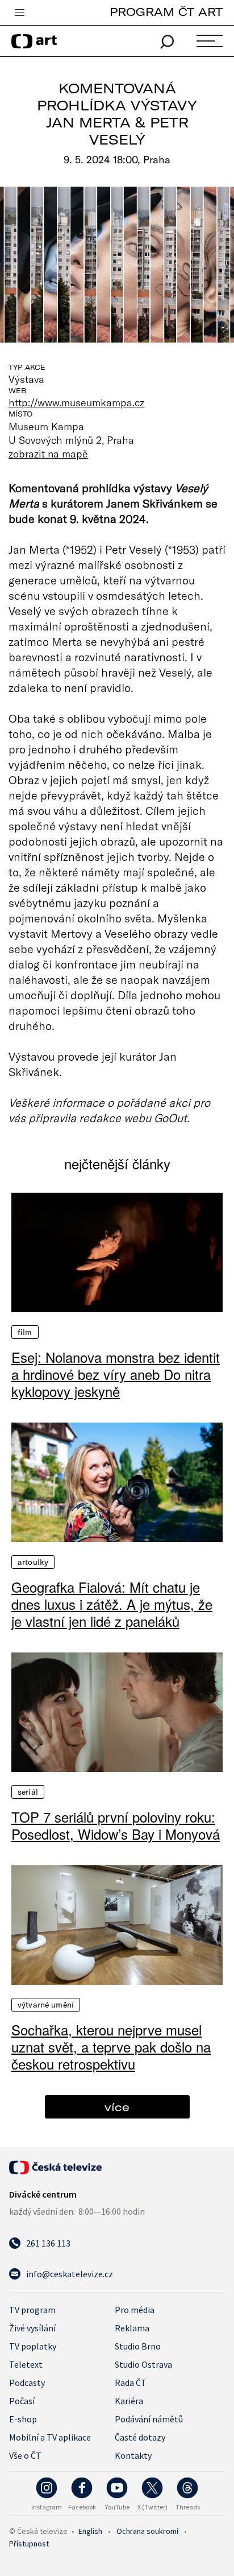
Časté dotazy (140, 2437)
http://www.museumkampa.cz (76, 402)
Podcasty (27, 2383)
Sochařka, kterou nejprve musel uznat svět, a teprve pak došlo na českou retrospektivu (111, 2047)
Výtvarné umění (46, 2005)
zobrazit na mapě (48, 454)
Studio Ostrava (143, 2364)
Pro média (135, 2310)
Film (25, 1332)
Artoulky (33, 1562)
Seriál (28, 1792)
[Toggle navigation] (19, 13)
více (117, 2107)
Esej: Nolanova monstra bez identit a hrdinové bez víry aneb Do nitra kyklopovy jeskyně (116, 1374)
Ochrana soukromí (147, 2531)
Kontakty (133, 2455)
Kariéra (129, 2401)
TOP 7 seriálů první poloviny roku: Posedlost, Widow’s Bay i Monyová (116, 1825)
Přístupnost (29, 2544)
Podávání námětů (149, 2419)
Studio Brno (138, 2346)
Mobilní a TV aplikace (50, 2437)
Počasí (22, 2401)
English (90, 2531)
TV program (32, 2310)
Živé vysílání (32, 2328)
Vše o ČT (25, 2455)
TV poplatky (33, 2346)
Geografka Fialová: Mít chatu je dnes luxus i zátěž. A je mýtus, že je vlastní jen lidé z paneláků (112, 1604)
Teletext (26, 2364)
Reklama (132, 2328)
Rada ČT (131, 2383)
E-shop (23, 2419)
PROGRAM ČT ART (166, 12)
